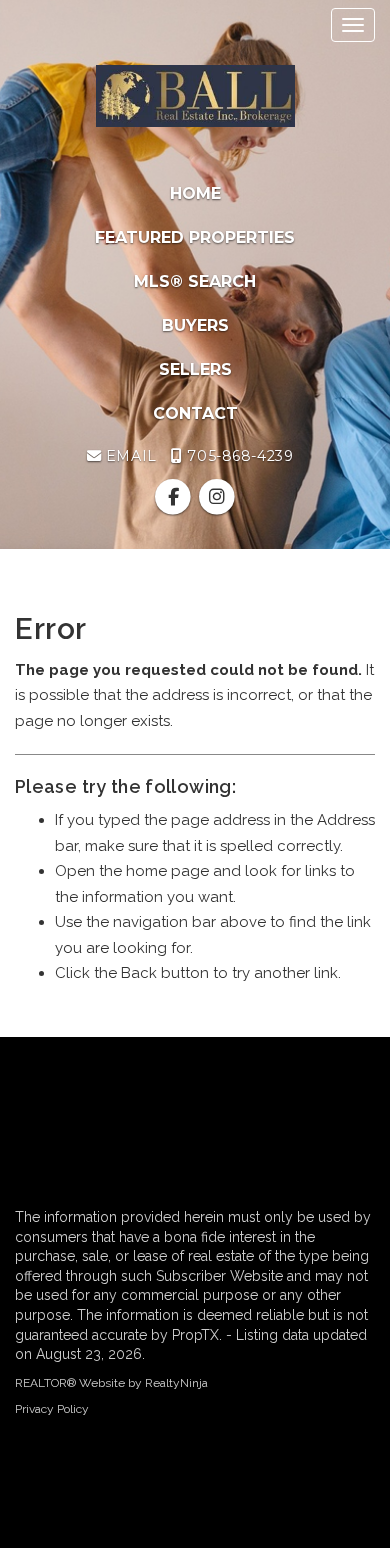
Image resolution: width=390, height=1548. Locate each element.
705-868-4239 (238, 456)
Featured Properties (195, 237)
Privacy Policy (52, 1409)
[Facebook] (175, 498)
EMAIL (128, 456)
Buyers (195, 325)
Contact (195, 413)
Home (195, 193)
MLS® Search (195, 281)
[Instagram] (216, 498)
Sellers (195, 369)
